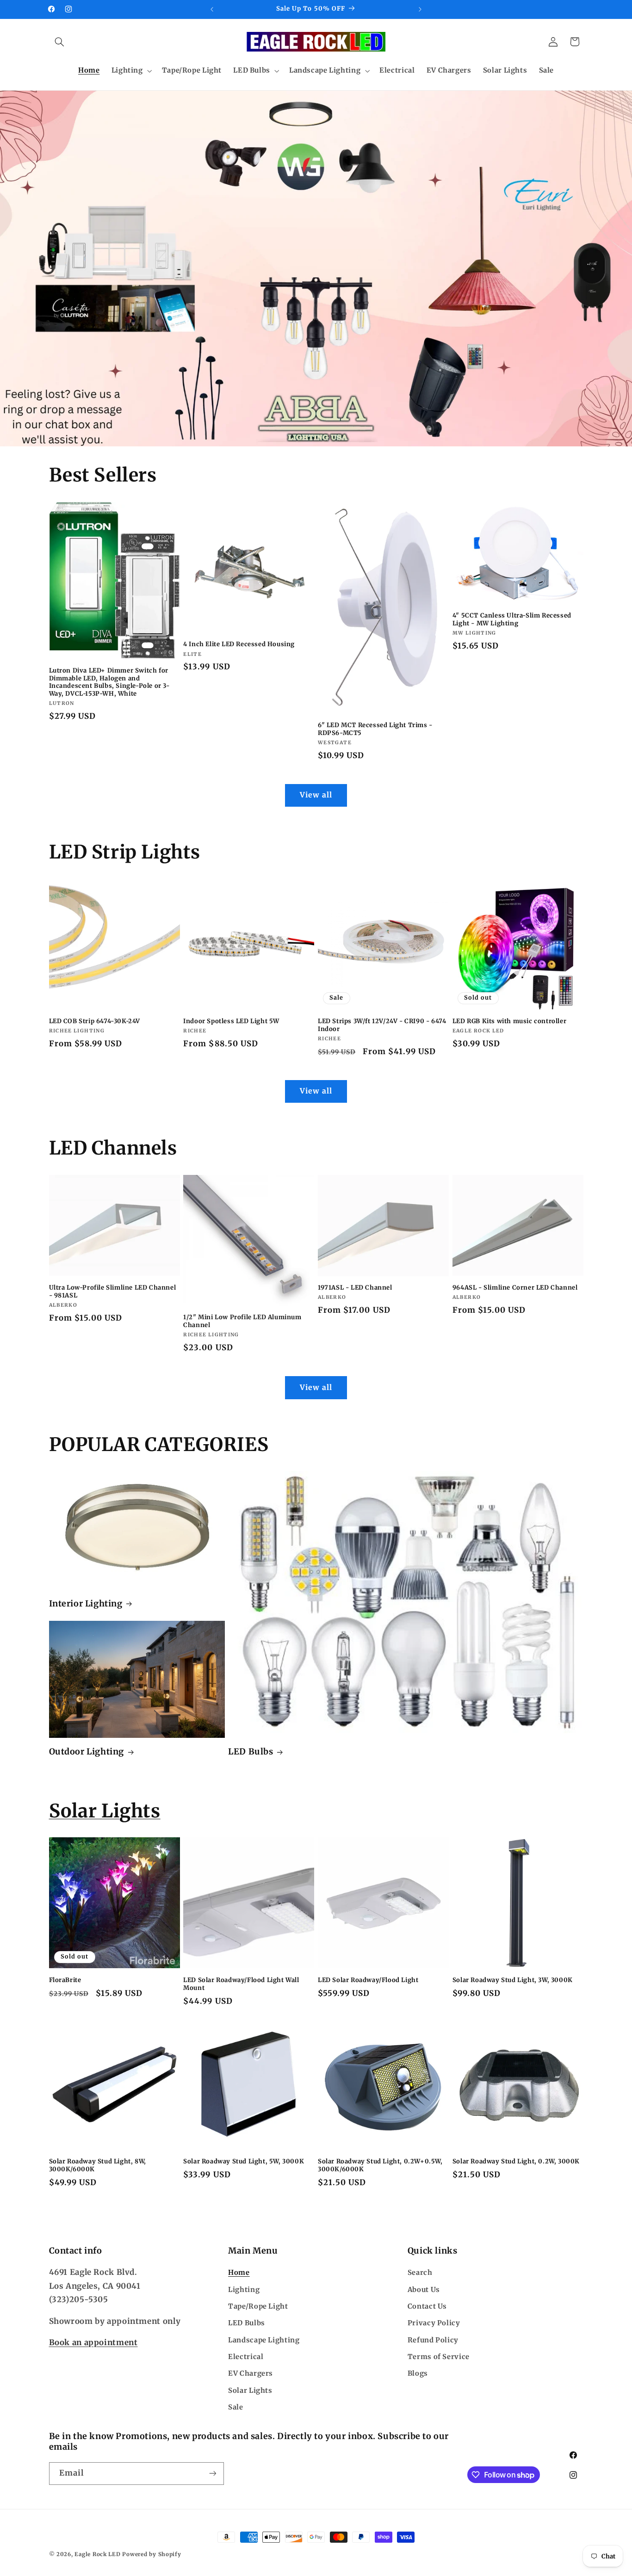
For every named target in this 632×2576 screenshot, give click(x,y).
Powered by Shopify (152, 2554)
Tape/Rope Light (258, 2306)
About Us (424, 2290)
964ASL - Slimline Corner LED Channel (515, 1288)
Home (239, 2273)
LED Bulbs (251, 1751)
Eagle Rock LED (97, 2554)
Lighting (244, 2290)
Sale (236, 2407)
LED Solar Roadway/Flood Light (368, 1980)
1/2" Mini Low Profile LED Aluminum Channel (242, 1321)
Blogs (418, 2373)
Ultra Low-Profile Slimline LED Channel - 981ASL (113, 1292)
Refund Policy (433, 2340)
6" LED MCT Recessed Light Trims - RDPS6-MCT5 (375, 729)
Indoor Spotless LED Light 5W (231, 1021)
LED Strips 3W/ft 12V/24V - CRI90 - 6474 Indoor (382, 1025)
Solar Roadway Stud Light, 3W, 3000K (513, 1980)
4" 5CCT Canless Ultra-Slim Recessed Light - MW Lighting (512, 620)
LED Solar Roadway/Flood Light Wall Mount (241, 1984)
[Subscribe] (212, 2474)
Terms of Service (439, 2357)
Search (420, 2273)
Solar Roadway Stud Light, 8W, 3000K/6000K (98, 2165)
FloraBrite (65, 1980)
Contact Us (427, 2306)
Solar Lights (105, 1811)
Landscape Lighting (264, 2340)
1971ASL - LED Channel (355, 1288)
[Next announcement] (420, 9)
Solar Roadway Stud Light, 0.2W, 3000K (516, 2162)
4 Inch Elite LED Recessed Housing (239, 644)
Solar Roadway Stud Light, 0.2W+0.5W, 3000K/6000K (380, 2165)
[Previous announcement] (212, 9)
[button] (60, 42)
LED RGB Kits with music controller (509, 1021)
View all (316, 795)
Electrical (246, 2357)
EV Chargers (251, 2373)
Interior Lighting (86, 1603)
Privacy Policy (434, 2323)
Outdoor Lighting (87, 1751)
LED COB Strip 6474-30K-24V (95, 1021)
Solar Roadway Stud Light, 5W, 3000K (244, 2162)
